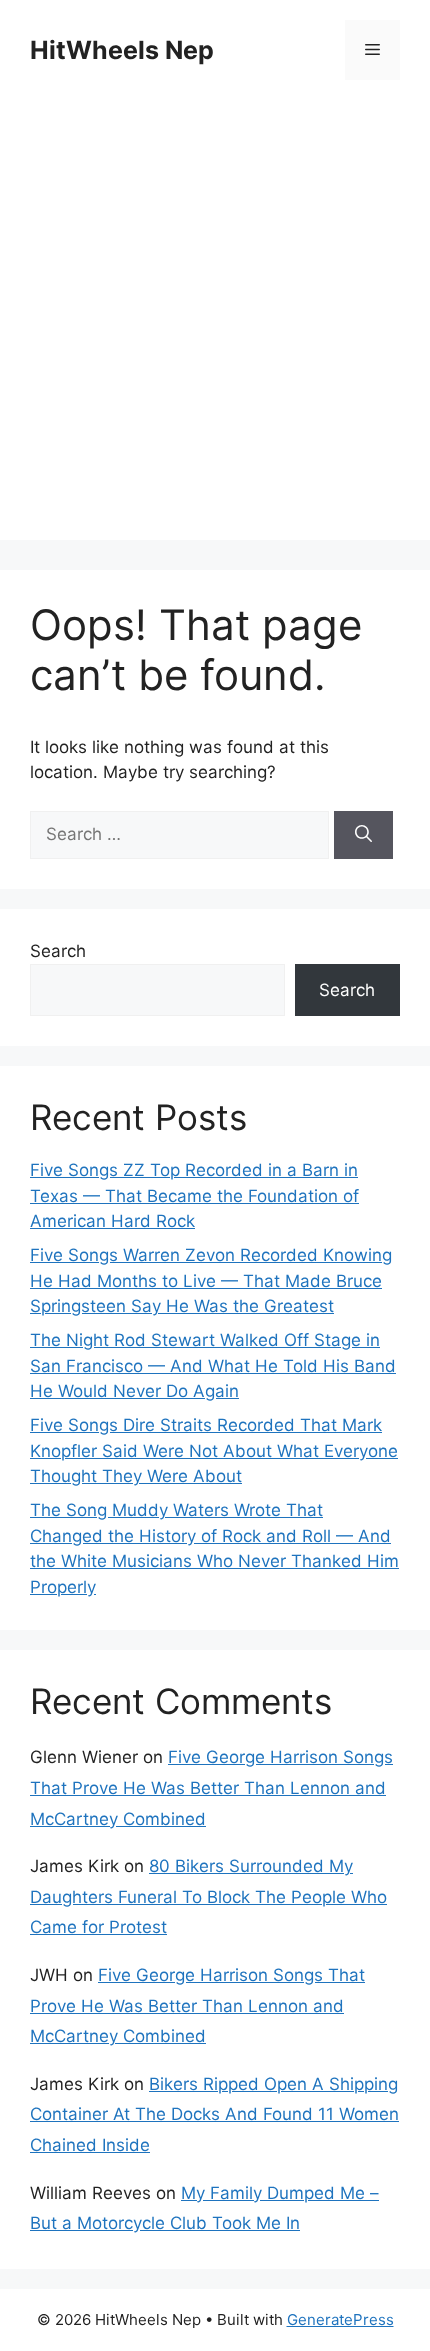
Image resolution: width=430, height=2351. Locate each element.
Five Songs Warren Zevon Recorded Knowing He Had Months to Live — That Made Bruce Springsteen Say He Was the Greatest (211, 1280)
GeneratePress (340, 2319)
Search (58, 951)
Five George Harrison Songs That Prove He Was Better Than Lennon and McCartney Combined (211, 1787)
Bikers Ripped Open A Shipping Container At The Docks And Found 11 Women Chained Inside (214, 2114)
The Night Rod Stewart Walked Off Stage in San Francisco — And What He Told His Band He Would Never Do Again (213, 1365)
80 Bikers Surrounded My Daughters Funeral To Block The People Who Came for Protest (208, 1896)
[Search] (363, 835)
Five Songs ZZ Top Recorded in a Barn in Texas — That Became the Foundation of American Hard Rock (194, 1195)
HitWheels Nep (122, 50)
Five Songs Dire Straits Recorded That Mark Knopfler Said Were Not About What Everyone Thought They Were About (214, 1450)
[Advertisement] (215, 325)
